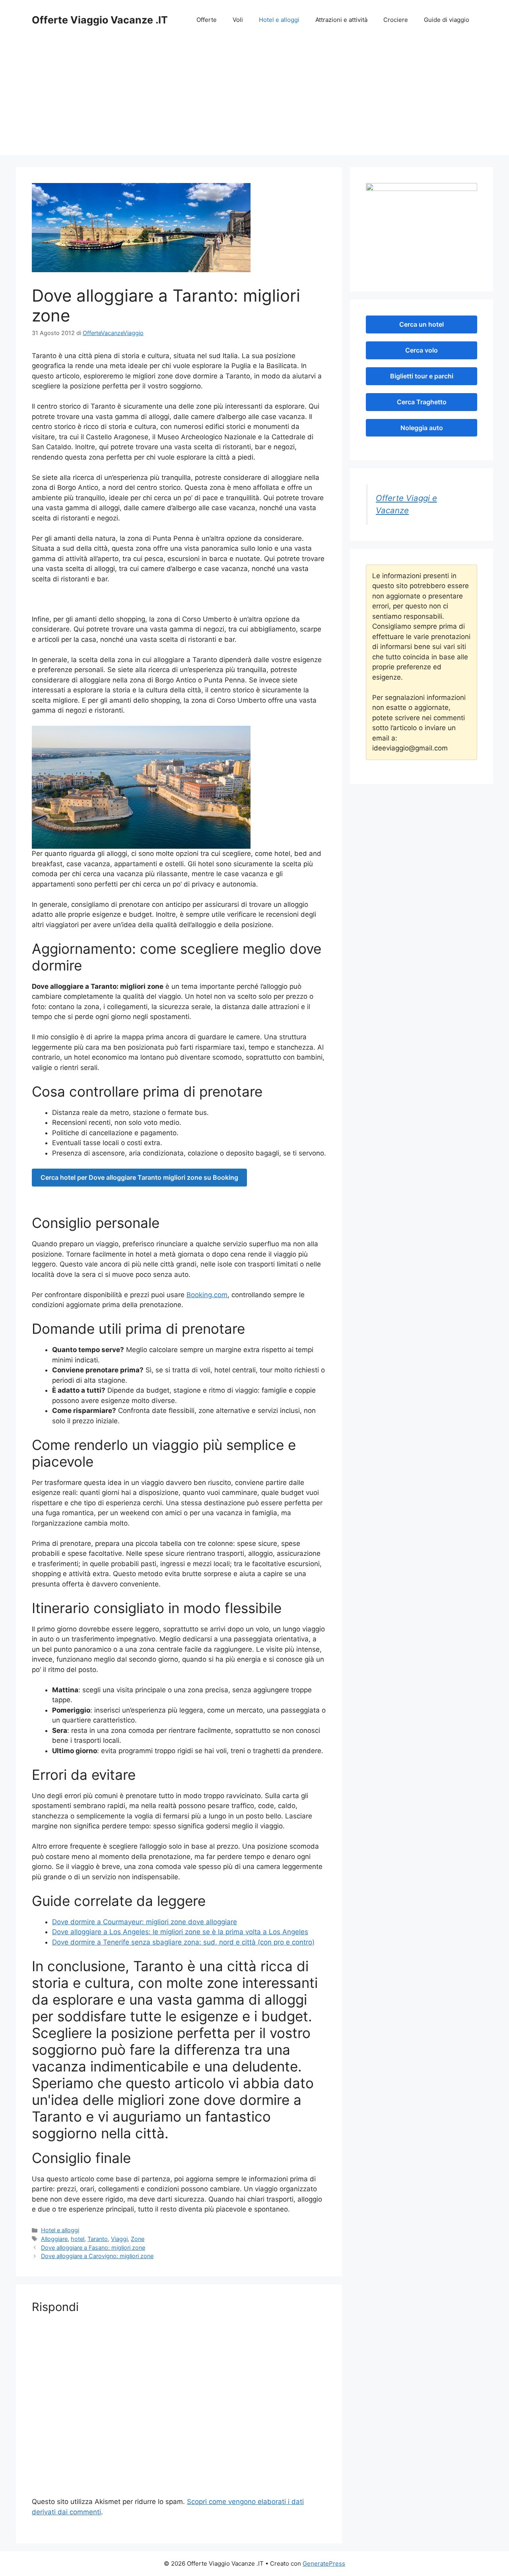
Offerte (207, 20)
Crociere (396, 20)
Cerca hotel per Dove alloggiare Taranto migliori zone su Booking (139, 1177)
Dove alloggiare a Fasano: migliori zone (93, 2248)
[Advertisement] (254, 99)
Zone (138, 2239)
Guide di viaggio (447, 20)
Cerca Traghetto (422, 402)
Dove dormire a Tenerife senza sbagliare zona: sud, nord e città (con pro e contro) (183, 1942)
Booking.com (207, 1295)
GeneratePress (324, 2563)
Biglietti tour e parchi (422, 376)
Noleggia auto (422, 428)
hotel (78, 2239)
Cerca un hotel (422, 324)
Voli (238, 20)
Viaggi (119, 2239)
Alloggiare (54, 2239)
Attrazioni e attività (341, 20)
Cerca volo (422, 350)
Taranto (98, 2239)
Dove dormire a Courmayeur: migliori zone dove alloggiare (145, 1922)
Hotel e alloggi (279, 20)
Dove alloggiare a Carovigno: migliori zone (97, 2256)
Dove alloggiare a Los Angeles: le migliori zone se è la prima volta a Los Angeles (180, 1932)
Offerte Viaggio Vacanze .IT (100, 20)
